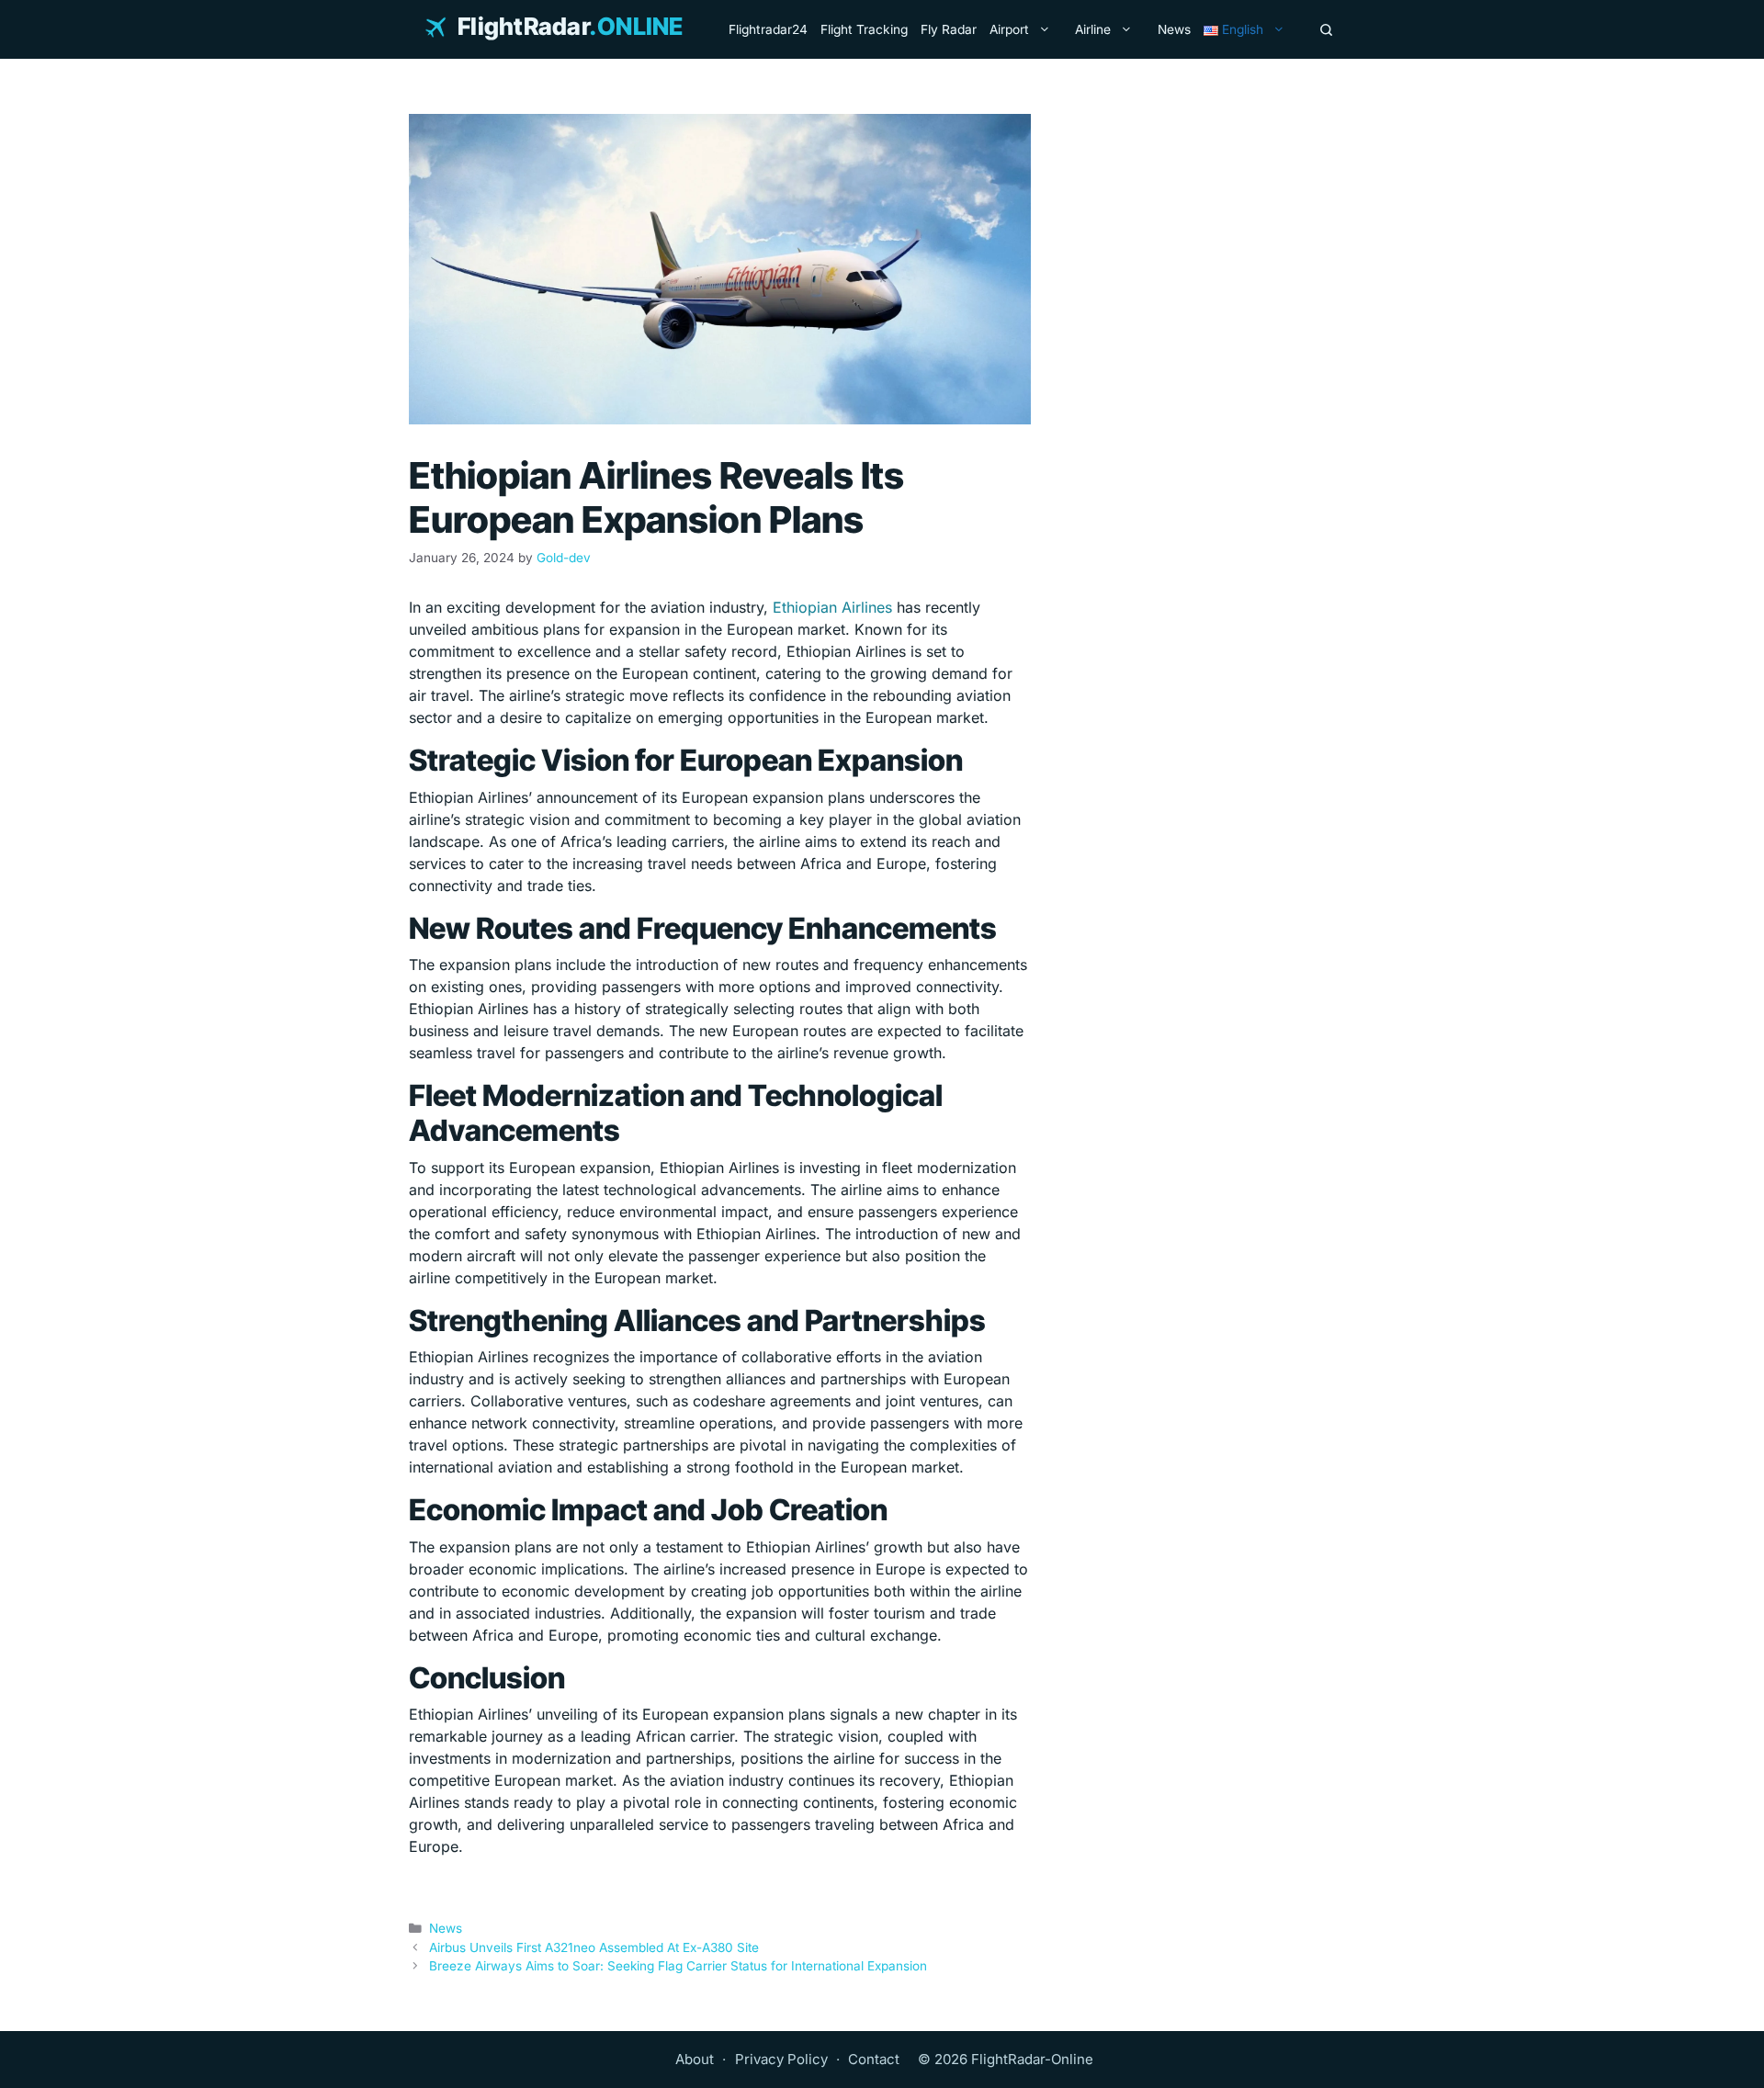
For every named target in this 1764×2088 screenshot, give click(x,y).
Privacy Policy (781, 2059)
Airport (1009, 29)
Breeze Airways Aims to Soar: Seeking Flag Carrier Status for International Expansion (678, 1966)
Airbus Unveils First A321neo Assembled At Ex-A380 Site (594, 1947)
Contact (874, 2059)
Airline (1093, 29)
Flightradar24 (768, 29)
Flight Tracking (864, 29)
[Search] (1326, 29)
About (695, 2059)
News (1174, 29)
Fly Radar (949, 29)
